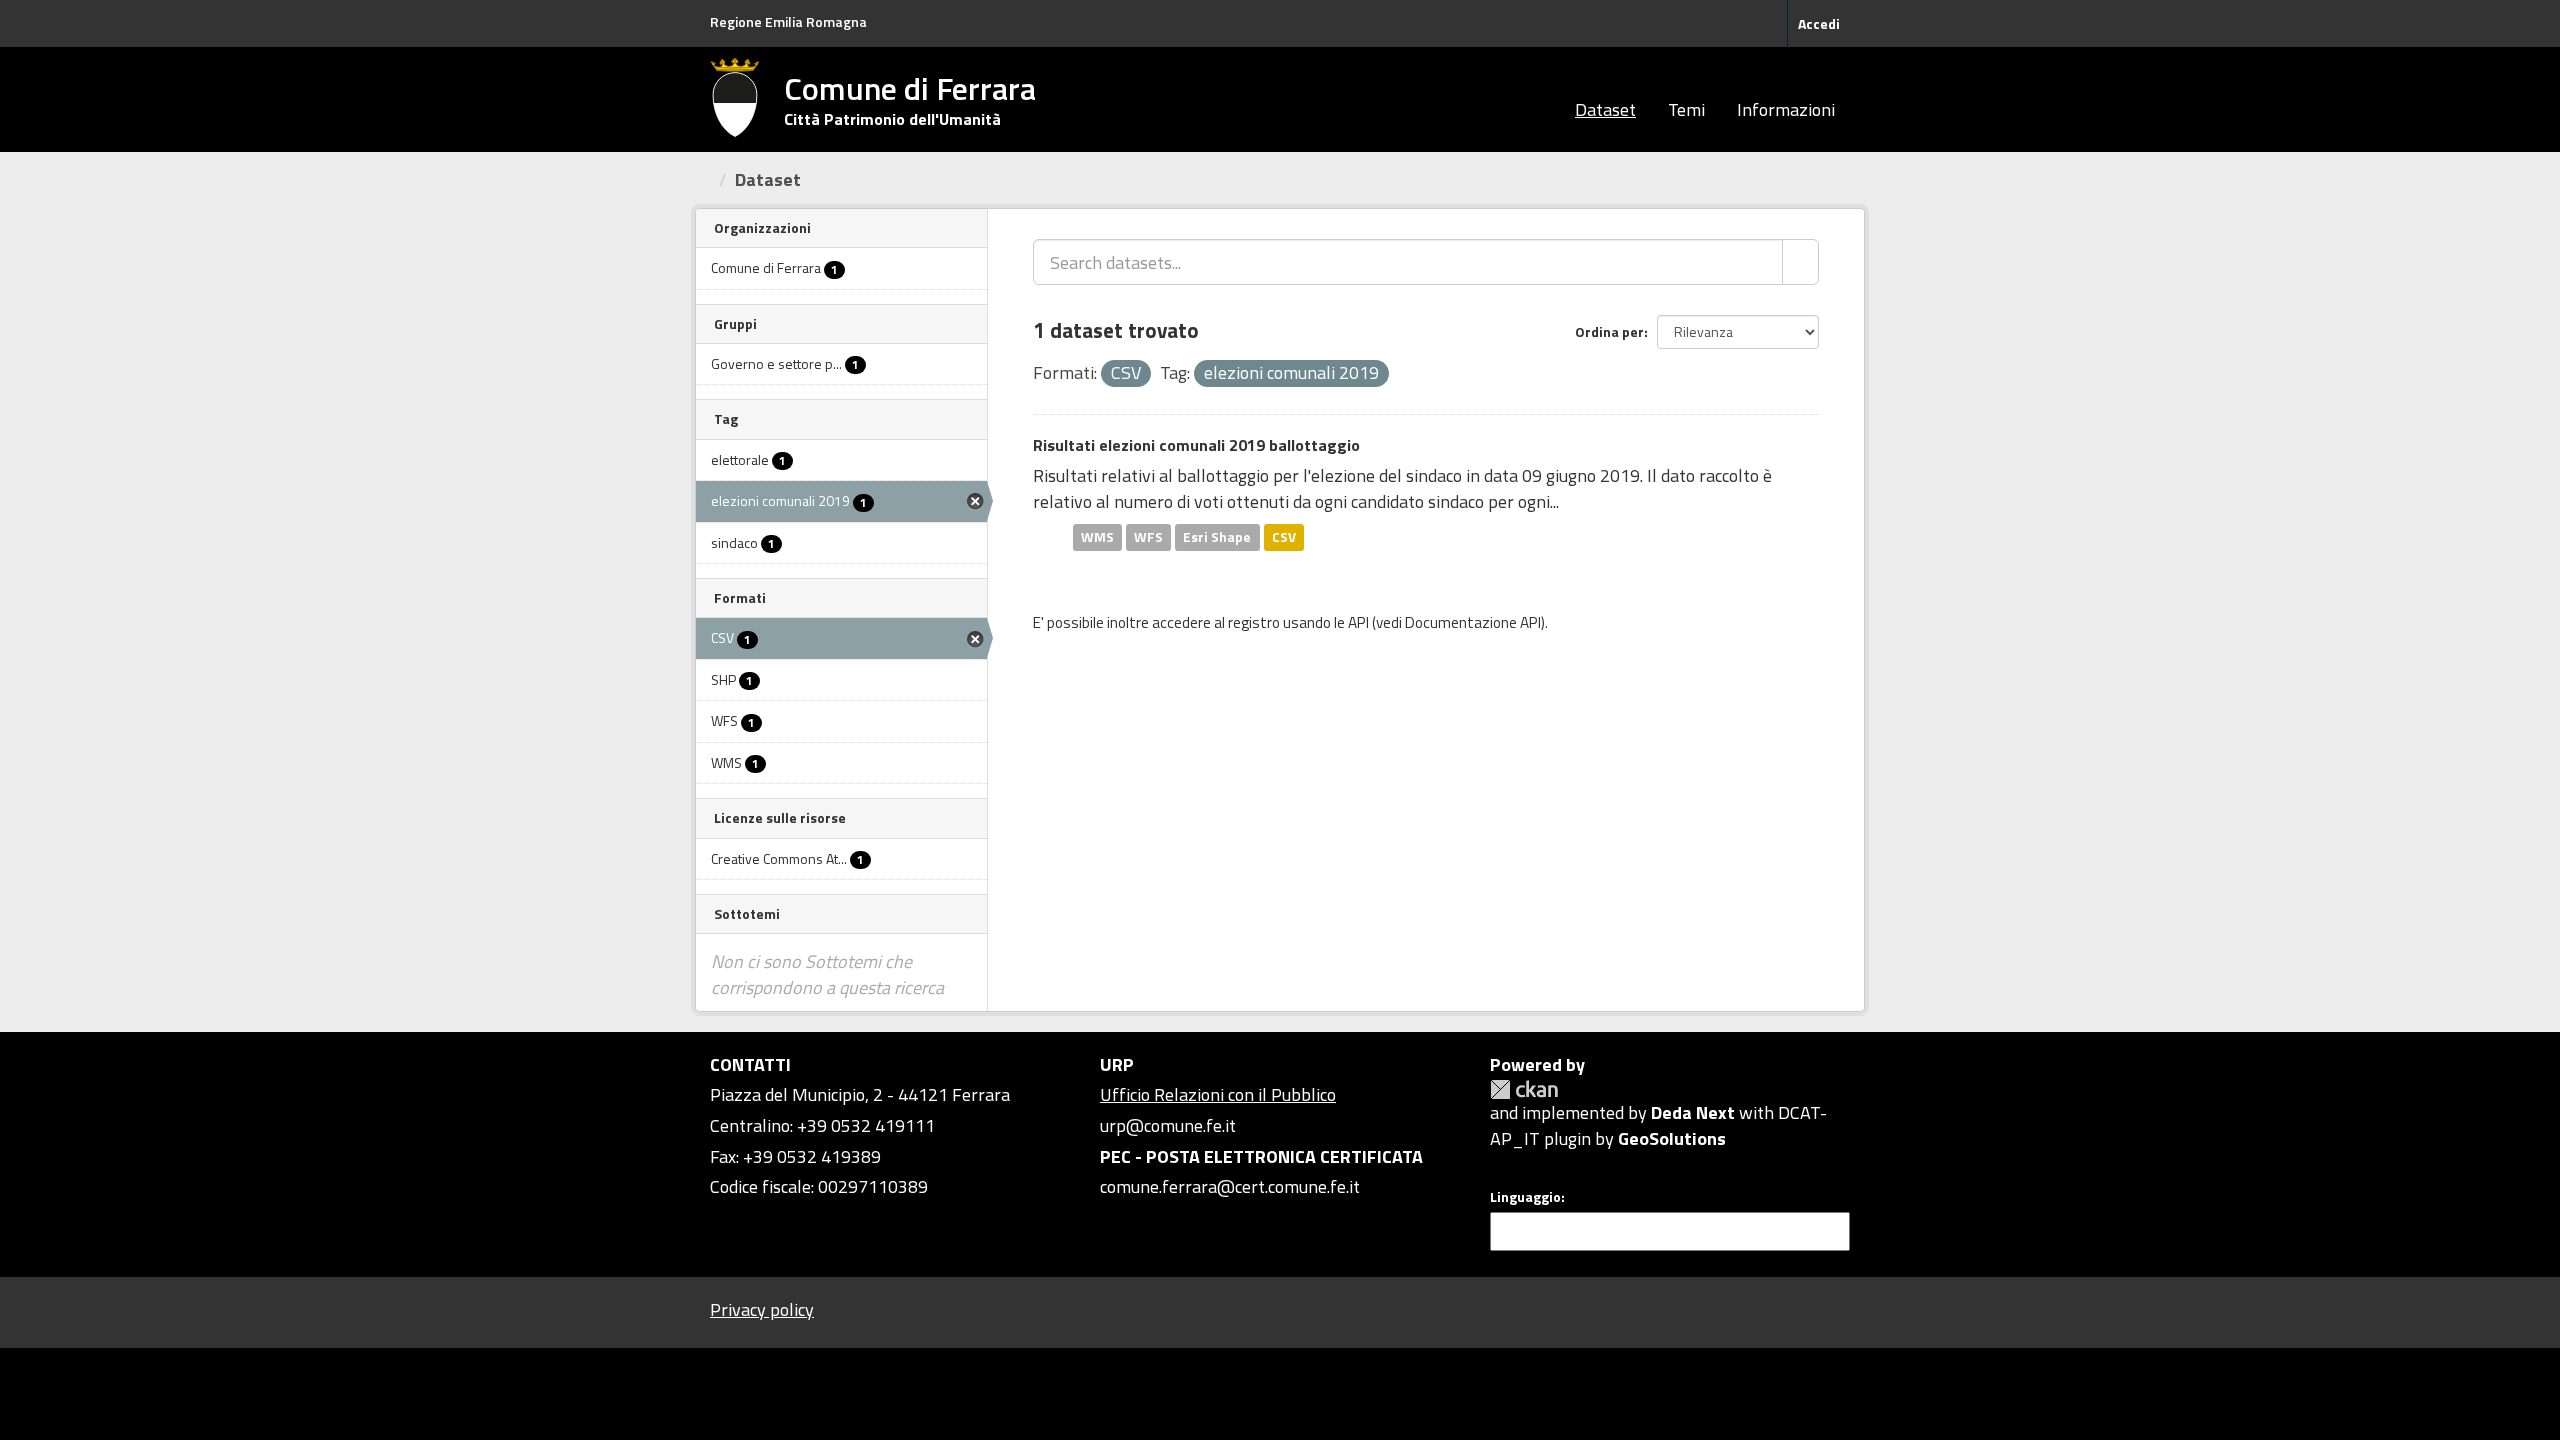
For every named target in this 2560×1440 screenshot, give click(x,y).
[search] (1800, 262)
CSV (1284, 537)
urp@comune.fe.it (1168, 1125)
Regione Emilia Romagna (788, 21)
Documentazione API (1473, 622)
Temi (1686, 109)
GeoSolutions (1672, 1138)
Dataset (1605, 109)
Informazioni (1786, 109)
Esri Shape (1217, 537)
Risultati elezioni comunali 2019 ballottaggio (1196, 445)
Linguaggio (1525, 1197)
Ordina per (1609, 331)
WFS (1148, 537)
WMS (1097, 537)
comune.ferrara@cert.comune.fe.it (1230, 1186)
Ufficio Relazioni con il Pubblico (1218, 1094)
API (1358, 622)
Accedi (1819, 23)
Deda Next (1693, 1112)
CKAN (1524, 1089)
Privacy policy (762, 1309)
